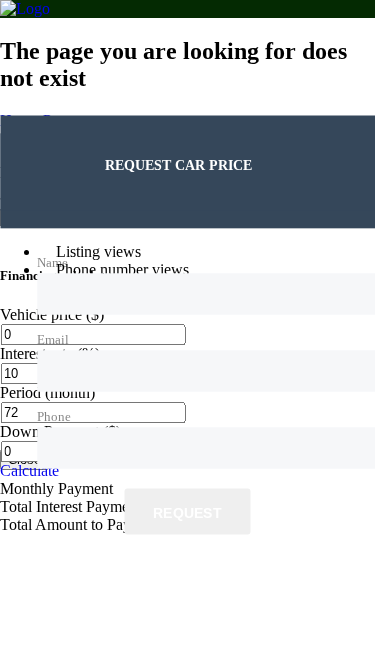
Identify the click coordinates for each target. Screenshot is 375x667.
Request (187, 512)
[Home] (25, 8)
